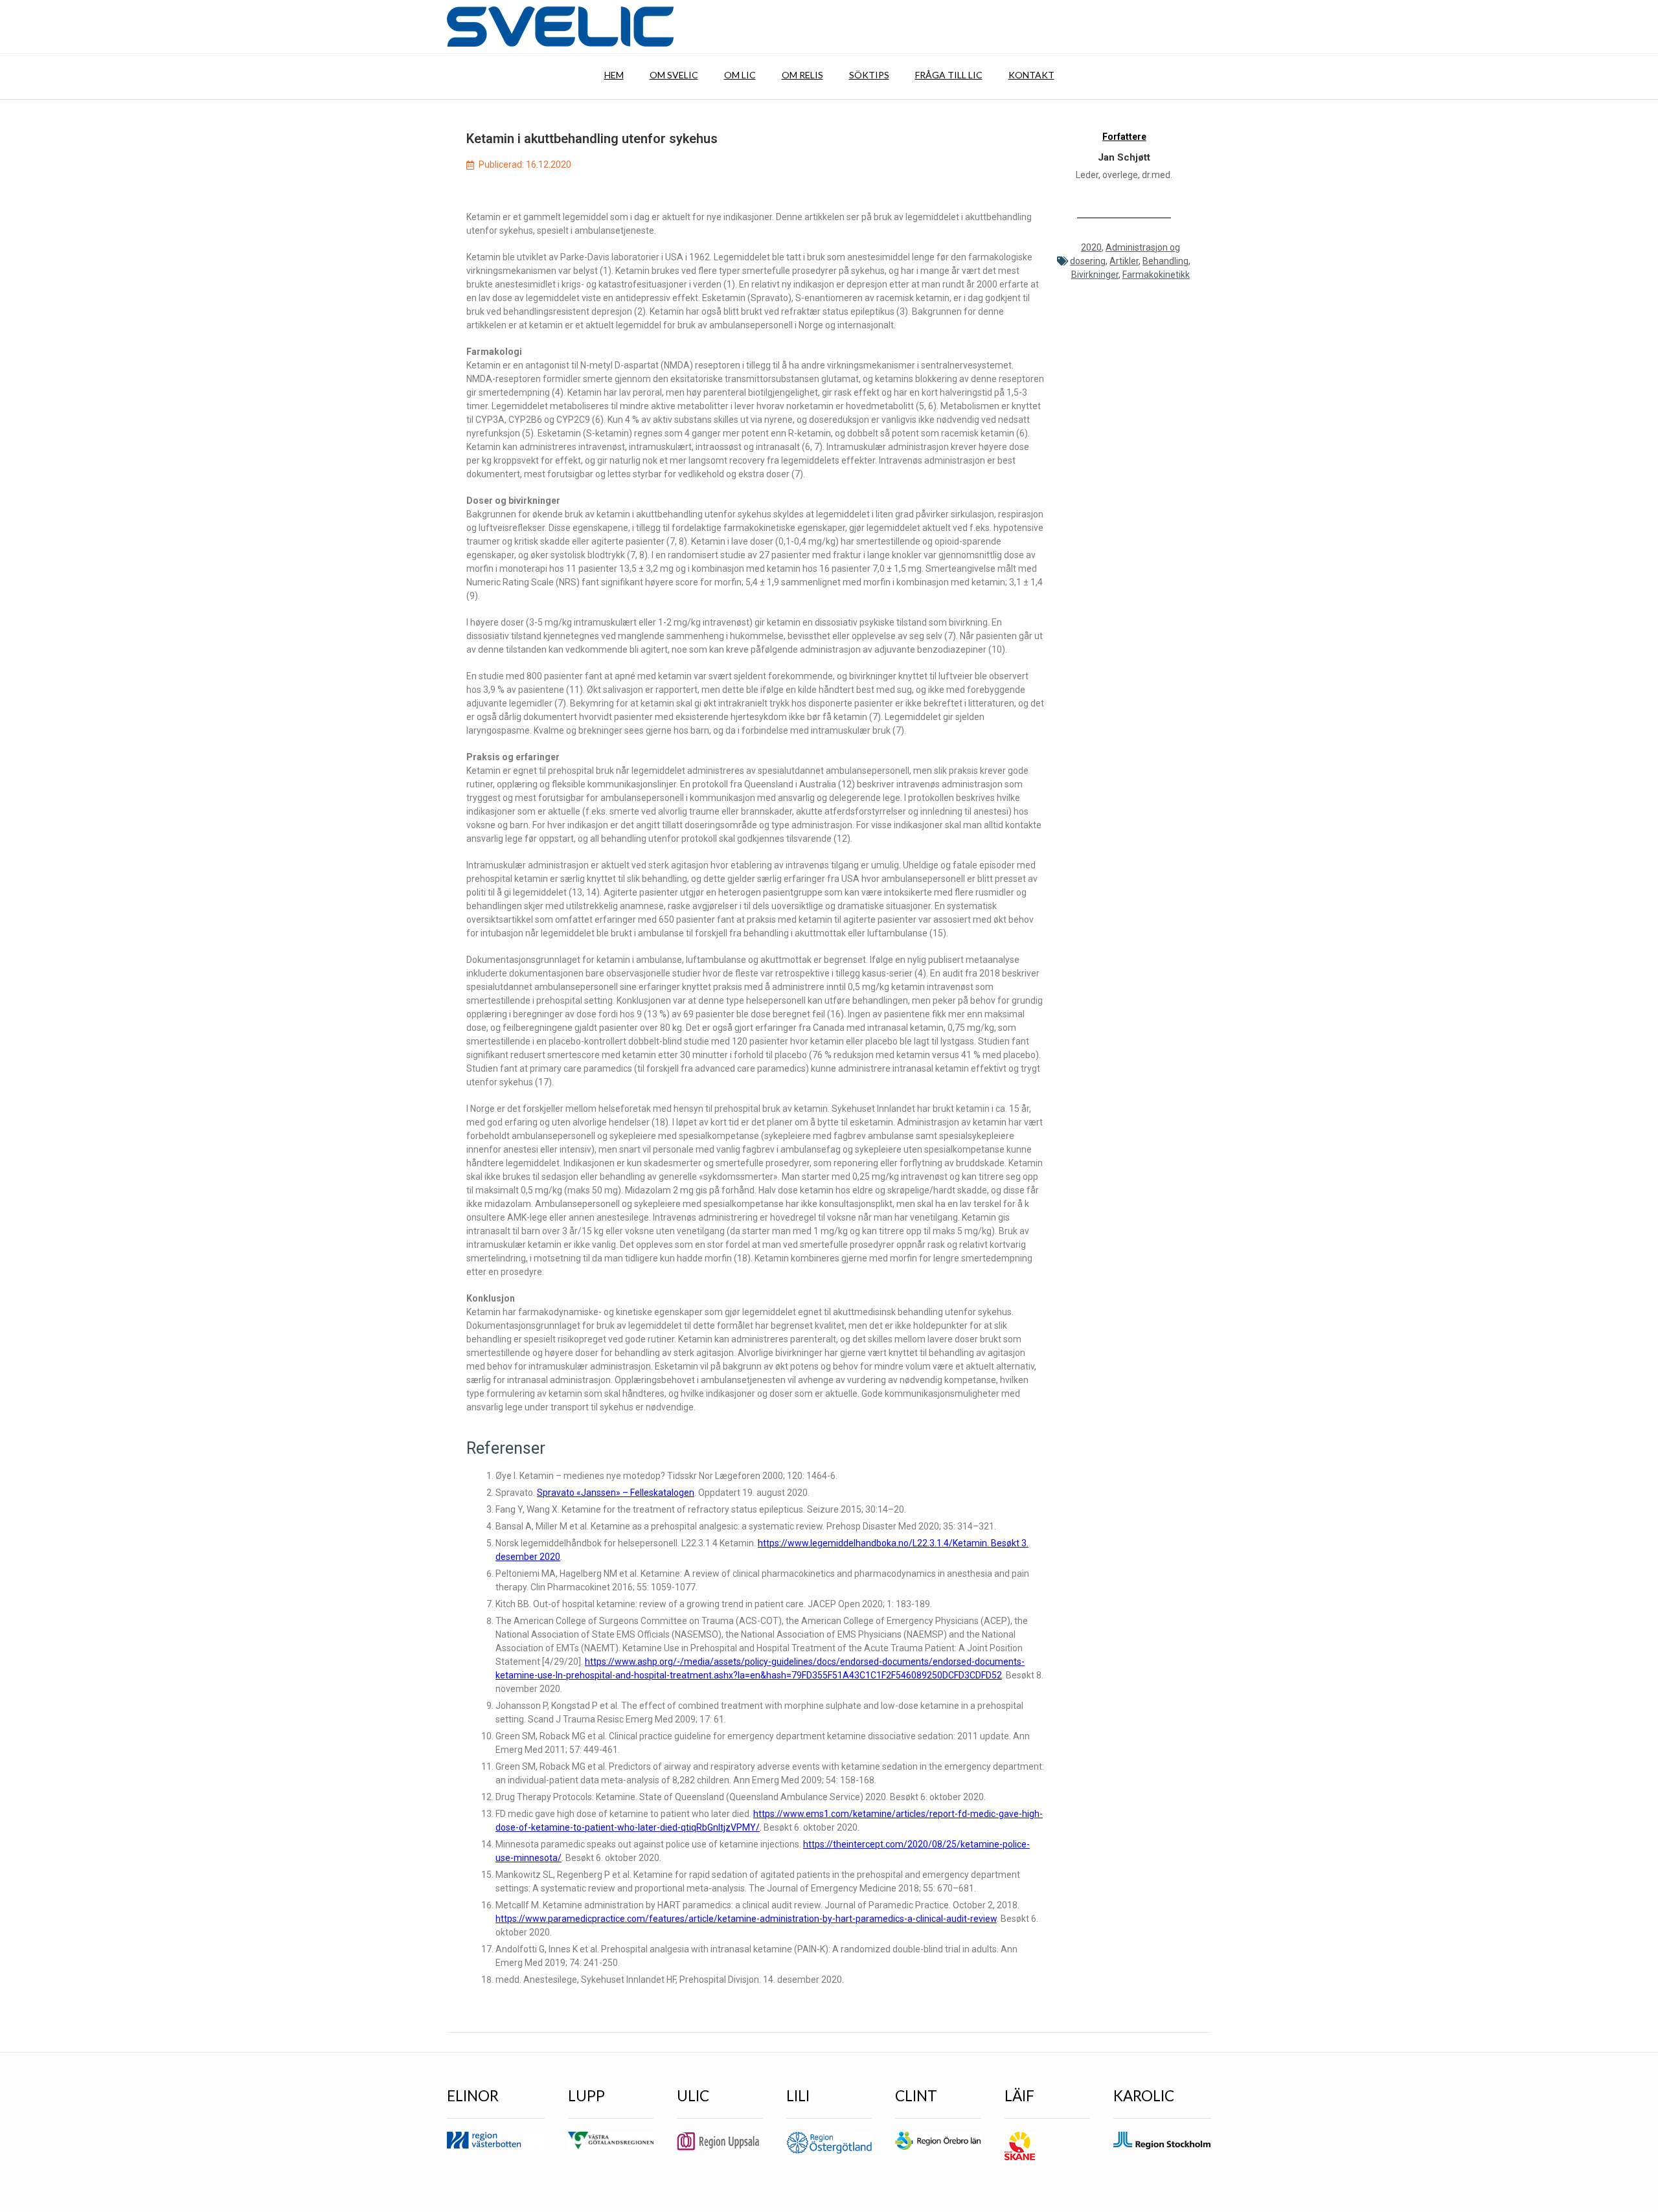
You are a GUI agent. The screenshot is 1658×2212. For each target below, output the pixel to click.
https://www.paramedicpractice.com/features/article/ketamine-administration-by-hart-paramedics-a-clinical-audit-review (746, 1919)
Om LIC (740, 75)
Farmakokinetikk (1156, 275)
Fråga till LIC (949, 75)
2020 (1091, 247)
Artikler (1124, 261)
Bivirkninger (1095, 275)
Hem (614, 75)
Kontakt (1031, 75)
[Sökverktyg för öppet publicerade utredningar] (560, 27)
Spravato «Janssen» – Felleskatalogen (616, 1493)
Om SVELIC (674, 75)
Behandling (1165, 261)
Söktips (869, 75)
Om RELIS (802, 75)
